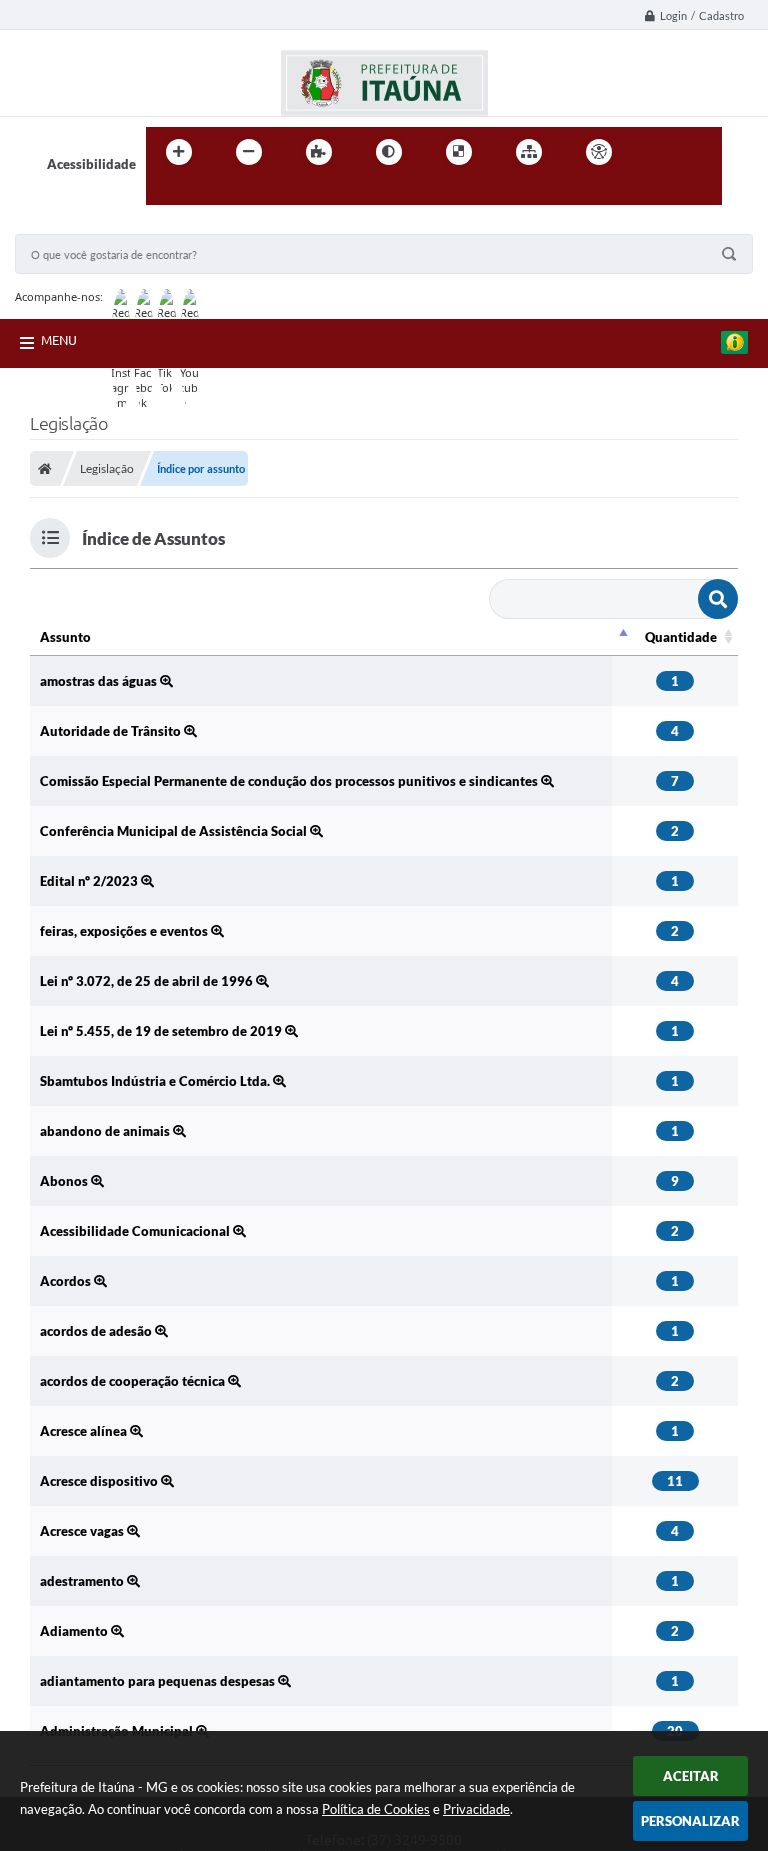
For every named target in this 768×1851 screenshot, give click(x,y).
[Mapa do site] (529, 152)
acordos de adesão (97, 1331)
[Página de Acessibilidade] (599, 152)
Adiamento (75, 1631)
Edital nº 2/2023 (90, 881)
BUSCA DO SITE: (74, 224)
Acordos (67, 1281)
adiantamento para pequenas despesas (159, 1681)
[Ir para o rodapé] (210, 193)
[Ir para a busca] (166, 193)
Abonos (65, 1181)
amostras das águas (100, 681)
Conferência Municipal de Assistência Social (175, 831)
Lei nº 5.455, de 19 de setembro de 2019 (162, 1031)
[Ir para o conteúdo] (656, 152)
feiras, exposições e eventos (125, 931)
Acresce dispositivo (100, 1481)
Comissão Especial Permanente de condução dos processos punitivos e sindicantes (290, 781)
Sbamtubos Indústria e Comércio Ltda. (156, 1081)
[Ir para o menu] (700, 152)
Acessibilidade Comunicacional (136, 1231)
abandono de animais (106, 1131)
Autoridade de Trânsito (112, 731)
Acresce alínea (85, 1431)
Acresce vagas (83, 1531)
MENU (59, 340)
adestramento (83, 1581)
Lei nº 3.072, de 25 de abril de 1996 (148, 981)
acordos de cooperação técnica (134, 1381)
